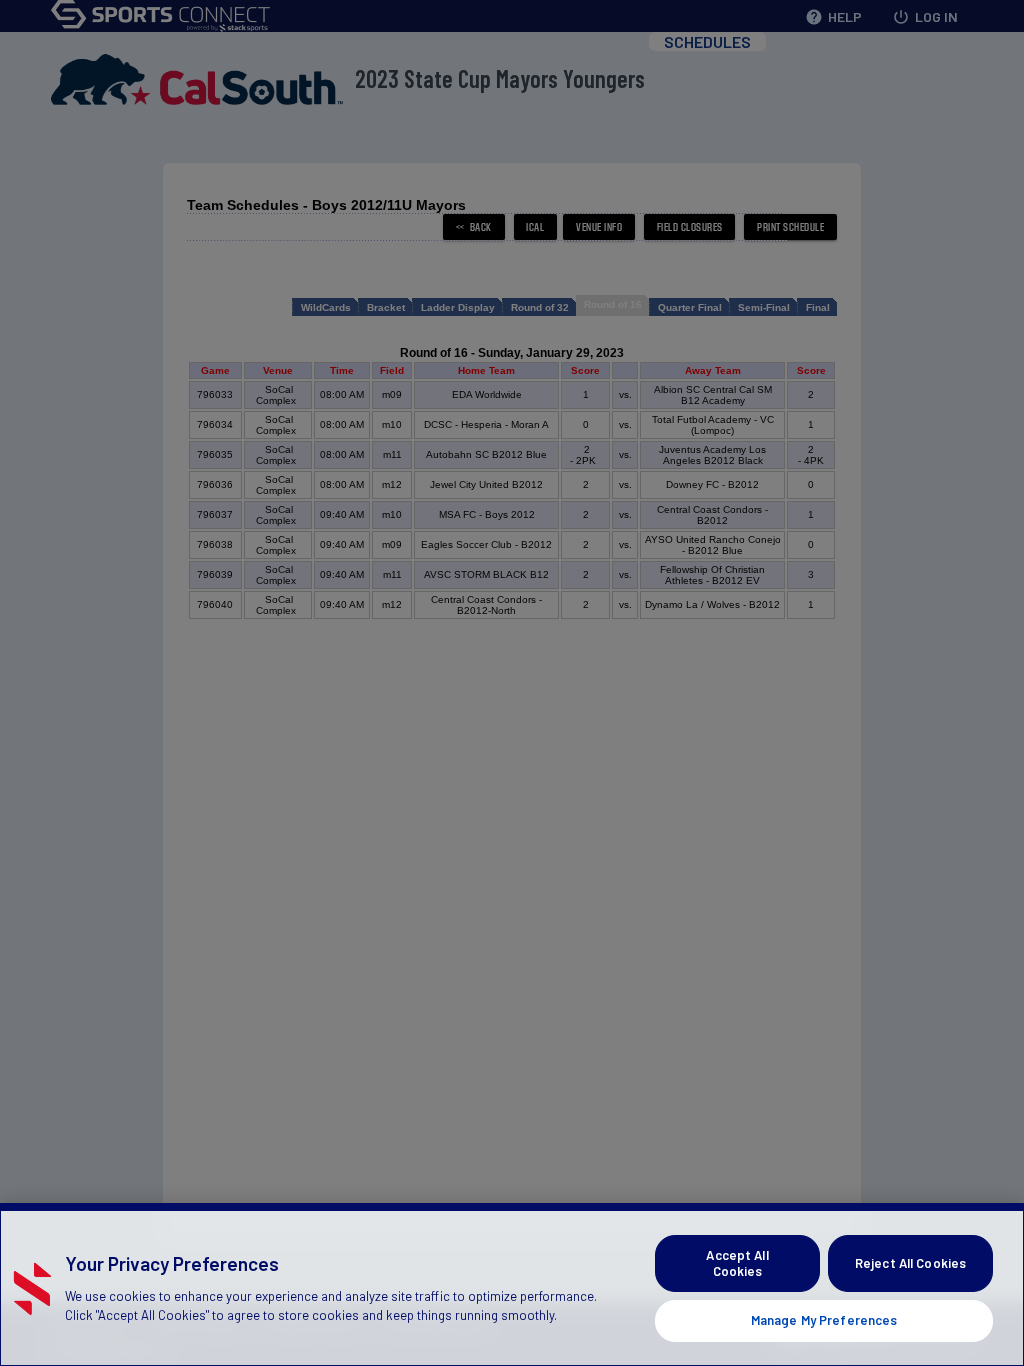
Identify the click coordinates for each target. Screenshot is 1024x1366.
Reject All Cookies (910, 1263)
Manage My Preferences (824, 1320)
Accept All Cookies (737, 1263)
